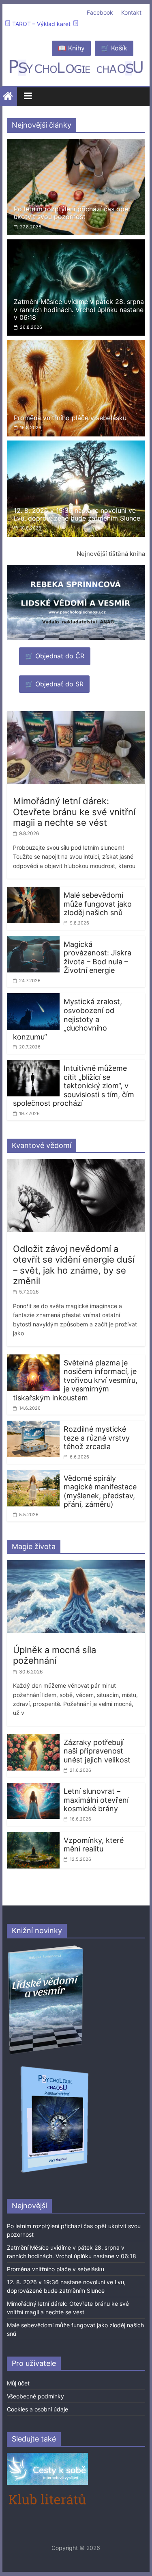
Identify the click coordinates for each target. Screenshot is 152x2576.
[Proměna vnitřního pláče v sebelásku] (76, 345)
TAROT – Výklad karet (41, 24)
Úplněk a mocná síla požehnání (55, 1655)
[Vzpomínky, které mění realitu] (33, 1837)
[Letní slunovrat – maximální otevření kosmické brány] (33, 1788)
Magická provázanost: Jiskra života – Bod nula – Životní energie (97, 957)
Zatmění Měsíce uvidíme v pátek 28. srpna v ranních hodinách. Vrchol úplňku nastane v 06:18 (79, 309)
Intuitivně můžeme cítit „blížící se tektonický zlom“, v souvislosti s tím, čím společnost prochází (74, 1086)
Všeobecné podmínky (35, 2396)
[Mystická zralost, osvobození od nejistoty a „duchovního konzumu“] (33, 998)
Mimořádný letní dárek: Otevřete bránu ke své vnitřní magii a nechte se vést (74, 812)
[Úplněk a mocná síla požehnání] (76, 1565)
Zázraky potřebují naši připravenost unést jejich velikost (97, 1751)
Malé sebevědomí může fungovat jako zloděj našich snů (98, 904)
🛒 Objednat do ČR (55, 656)
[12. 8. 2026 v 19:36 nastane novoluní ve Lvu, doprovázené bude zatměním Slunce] (76, 445)
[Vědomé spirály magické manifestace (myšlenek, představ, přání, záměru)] (33, 1475)
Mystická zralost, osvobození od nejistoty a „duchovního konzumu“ (67, 1019)
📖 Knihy (71, 48)
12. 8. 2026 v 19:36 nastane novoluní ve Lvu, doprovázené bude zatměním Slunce (77, 514)
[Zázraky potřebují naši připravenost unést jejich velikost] (33, 1739)
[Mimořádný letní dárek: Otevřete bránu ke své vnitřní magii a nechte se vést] (76, 716)
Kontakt (131, 12)
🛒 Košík (114, 48)
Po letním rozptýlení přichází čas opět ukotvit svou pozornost (72, 213)
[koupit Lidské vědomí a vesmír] (46, 1948)
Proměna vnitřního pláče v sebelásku (70, 418)
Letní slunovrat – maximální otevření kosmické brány (96, 1800)
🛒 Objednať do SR (54, 684)
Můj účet (18, 2383)
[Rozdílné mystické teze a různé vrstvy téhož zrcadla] (33, 1426)
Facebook (100, 12)
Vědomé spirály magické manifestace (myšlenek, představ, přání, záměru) (100, 1491)
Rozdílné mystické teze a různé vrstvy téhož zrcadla (97, 1438)
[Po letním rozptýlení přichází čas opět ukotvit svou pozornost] (76, 144)
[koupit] (55, 2067)
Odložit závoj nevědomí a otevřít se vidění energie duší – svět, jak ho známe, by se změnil (74, 1265)
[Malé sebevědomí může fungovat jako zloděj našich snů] (33, 892)
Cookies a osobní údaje (37, 2409)
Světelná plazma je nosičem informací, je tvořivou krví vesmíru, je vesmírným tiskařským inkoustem (75, 1380)
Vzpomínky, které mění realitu (94, 1845)
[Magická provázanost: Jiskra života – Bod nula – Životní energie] (33, 941)
